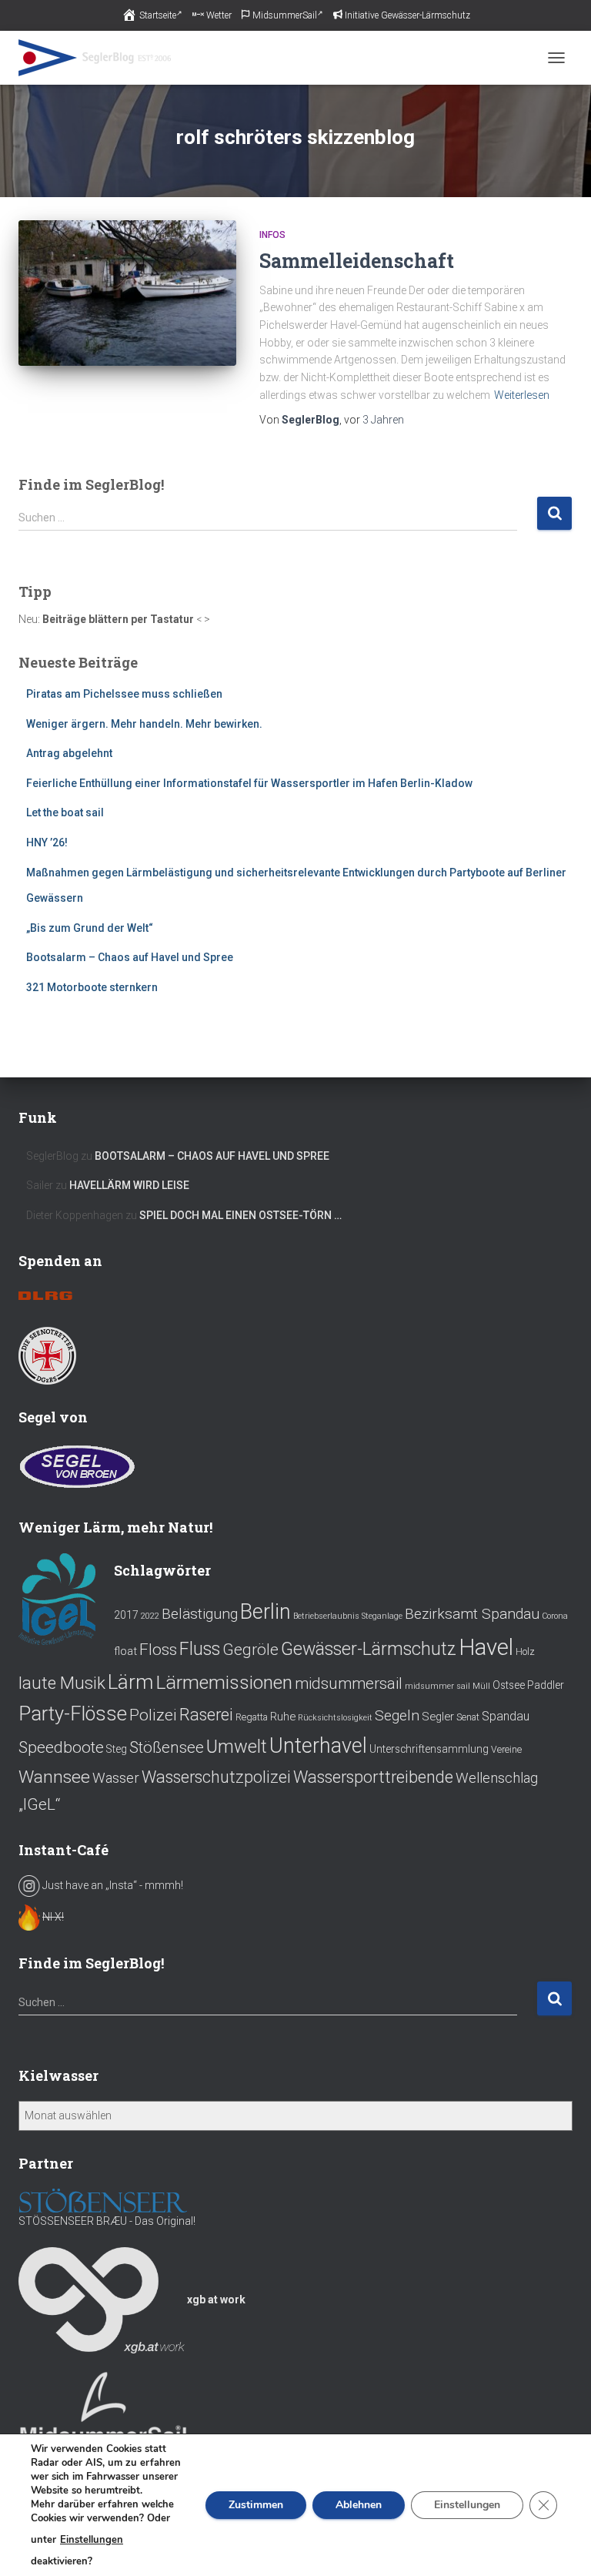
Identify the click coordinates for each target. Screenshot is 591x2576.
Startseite (158, 15)
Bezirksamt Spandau (472, 1614)
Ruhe (283, 1717)
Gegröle (250, 1650)
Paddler (546, 1685)
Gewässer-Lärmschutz (369, 1649)
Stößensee (167, 1747)
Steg (117, 1749)
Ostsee (509, 1685)
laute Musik (62, 1683)
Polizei (153, 1715)
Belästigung (200, 1614)
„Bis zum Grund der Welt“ (90, 928)
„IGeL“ (39, 1804)
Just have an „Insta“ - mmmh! (112, 1885)
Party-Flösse (73, 1713)
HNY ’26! (47, 842)
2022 (150, 1616)
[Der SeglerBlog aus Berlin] (101, 58)
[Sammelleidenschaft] (127, 293)
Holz (525, 1652)
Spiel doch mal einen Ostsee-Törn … (240, 1215)
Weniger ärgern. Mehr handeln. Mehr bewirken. (144, 724)
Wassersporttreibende (373, 1777)
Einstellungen (92, 2540)
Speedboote (61, 1747)
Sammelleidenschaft (357, 261)
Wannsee (54, 1777)
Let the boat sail (65, 812)
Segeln (397, 1715)
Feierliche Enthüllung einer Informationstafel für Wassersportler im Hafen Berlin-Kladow (249, 783)
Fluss (200, 1649)
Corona (555, 1616)
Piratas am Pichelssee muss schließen (124, 694)
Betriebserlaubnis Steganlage (348, 1616)
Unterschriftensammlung (429, 1749)
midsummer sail (437, 1686)
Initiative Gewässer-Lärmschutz (407, 15)
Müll (481, 1686)
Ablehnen (359, 2505)
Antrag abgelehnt (69, 753)
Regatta (252, 1717)
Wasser (116, 1778)
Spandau (506, 1716)
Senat (468, 1717)
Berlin (265, 1612)
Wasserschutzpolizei (216, 1777)
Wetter (219, 15)
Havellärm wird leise (129, 1185)
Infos (272, 235)
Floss (158, 1649)
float (125, 1651)
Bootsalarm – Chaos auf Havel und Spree (130, 957)
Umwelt (237, 1747)
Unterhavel (318, 1746)
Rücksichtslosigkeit (335, 1718)
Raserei (206, 1715)
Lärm (130, 1682)
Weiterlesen (522, 395)
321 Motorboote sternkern (92, 987)
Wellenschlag (497, 1778)
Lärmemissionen (224, 1682)
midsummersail (349, 1683)
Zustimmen (256, 2505)
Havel (486, 1647)
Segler (438, 1717)
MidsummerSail (285, 15)
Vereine (506, 1750)
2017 (126, 1615)
